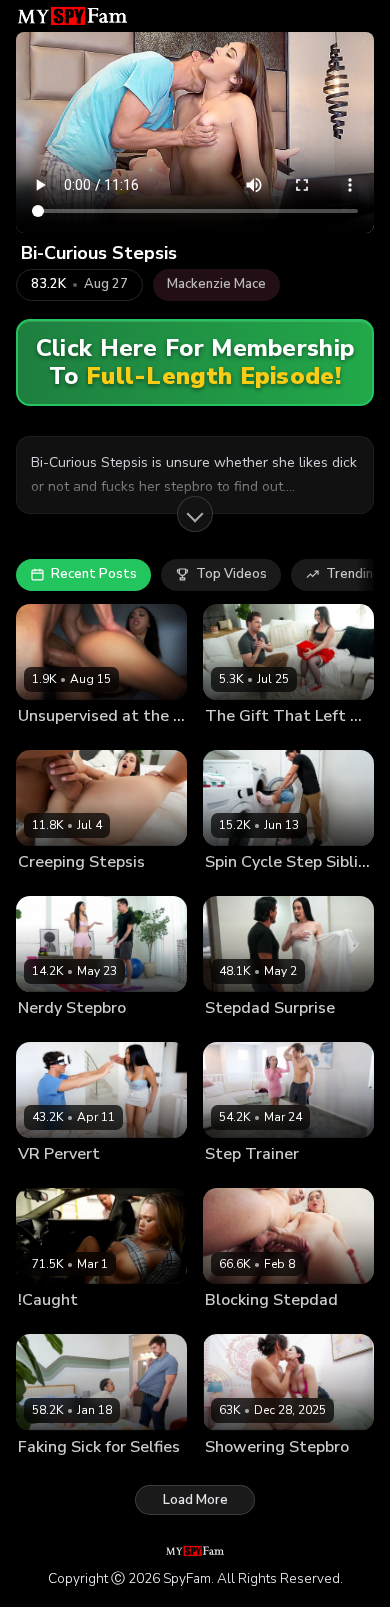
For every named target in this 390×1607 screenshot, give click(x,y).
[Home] (72, 16)
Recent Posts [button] (94, 574)
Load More (195, 1500)
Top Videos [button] (231, 574)
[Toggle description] (195, 514)
